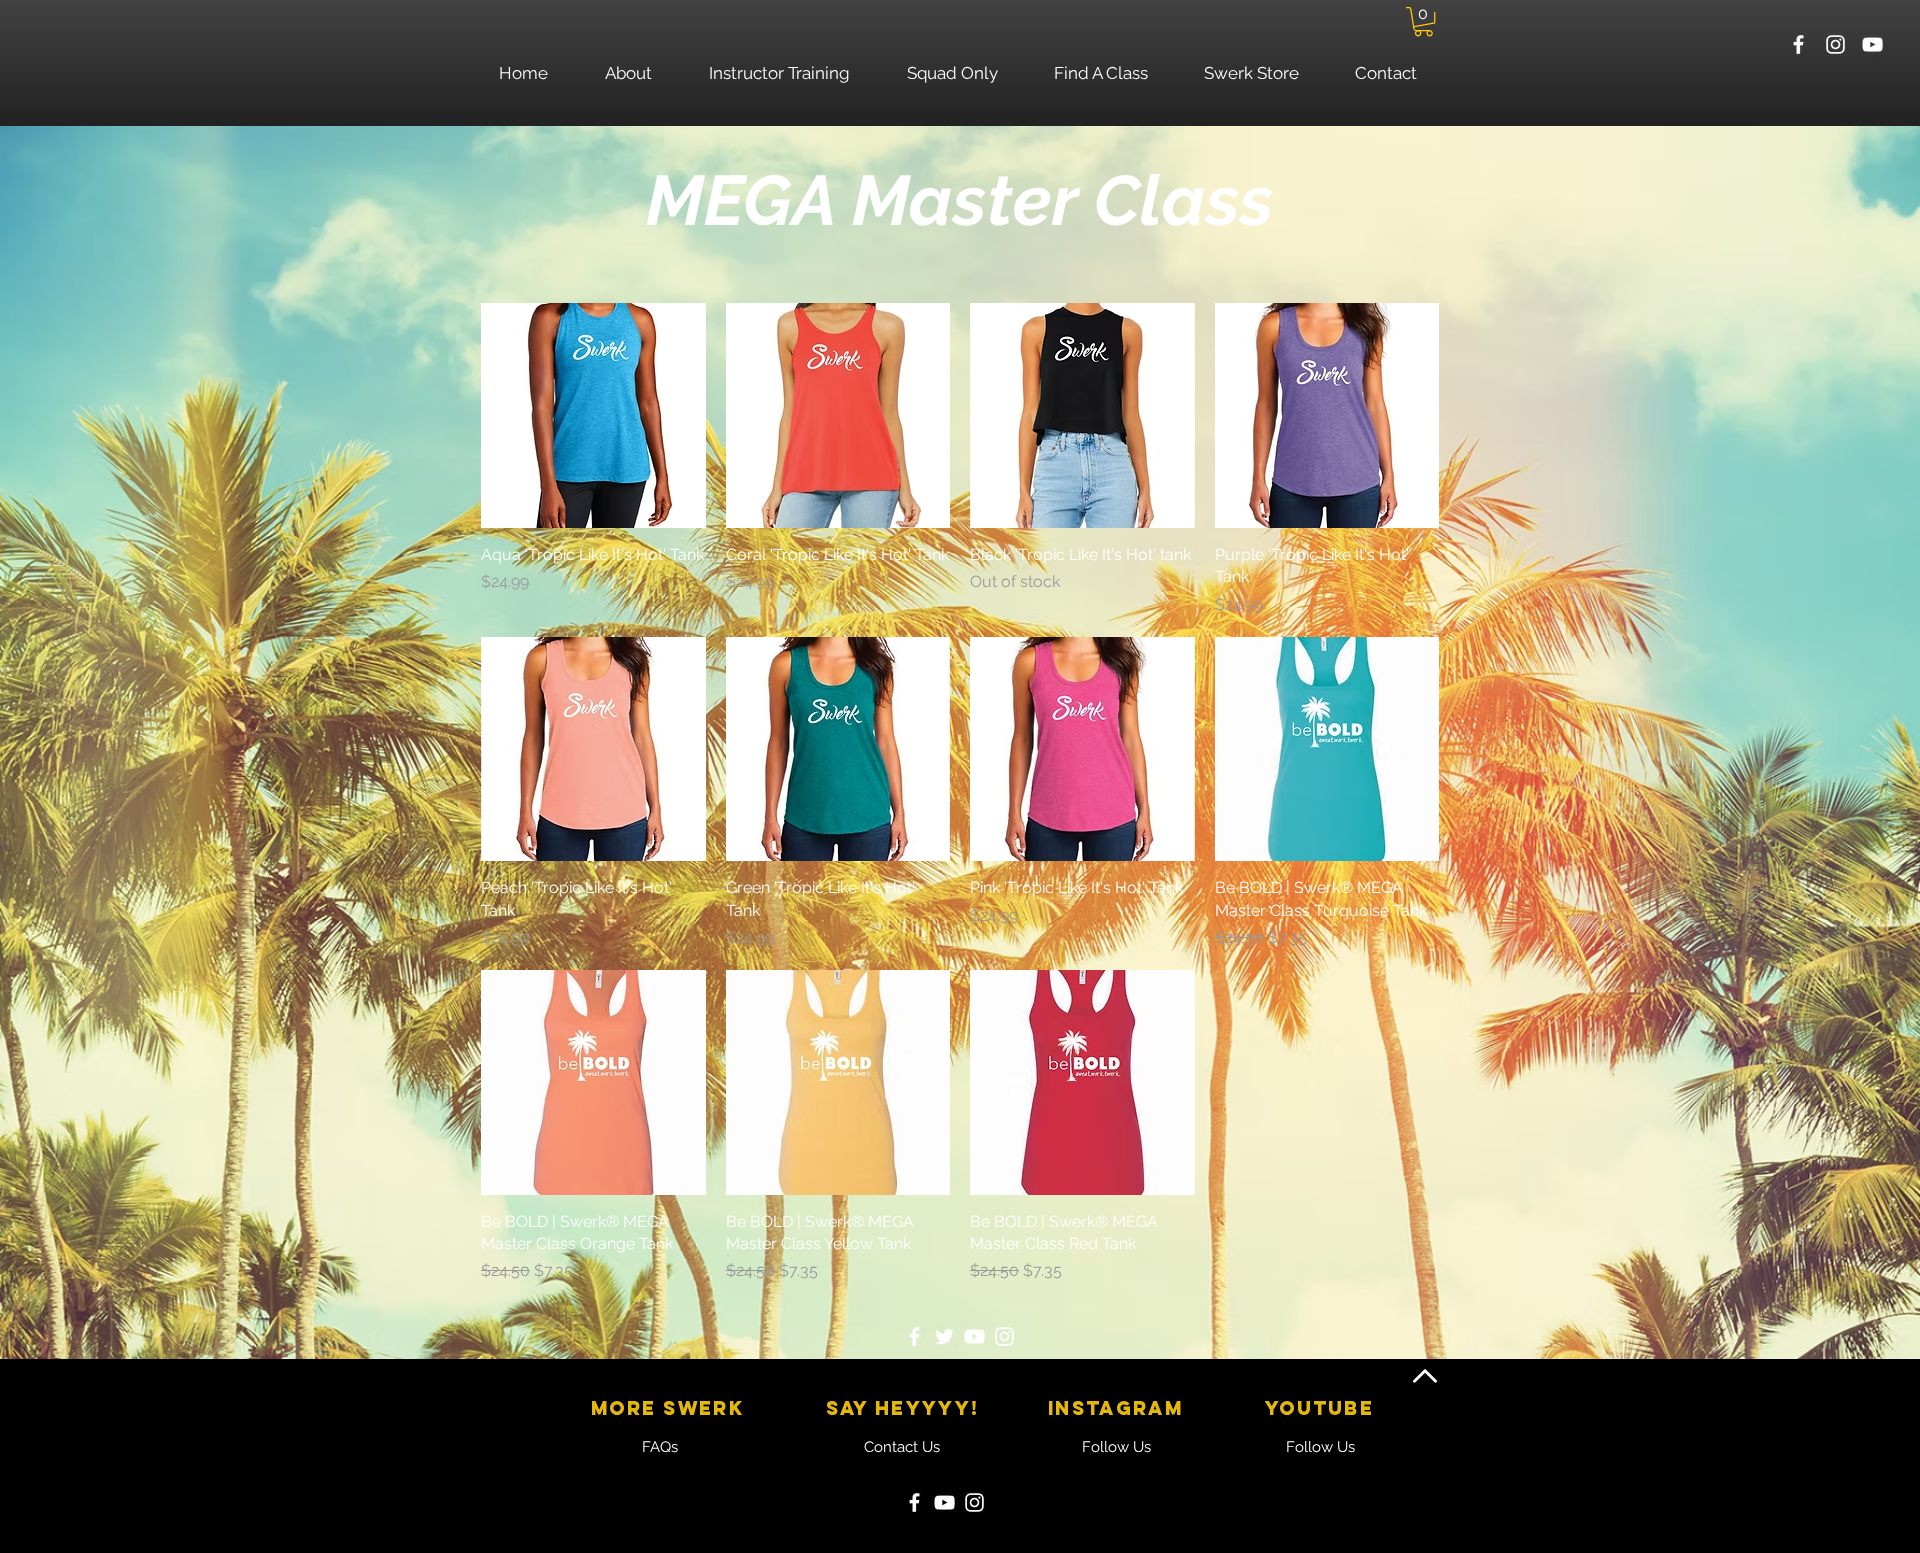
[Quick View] (593, 415)
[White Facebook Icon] (1798, 44)
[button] (1423, 21)
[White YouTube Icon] (1872, 44)
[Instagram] (1004, 1336)
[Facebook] (914, 1336)
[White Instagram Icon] (1835, 44)
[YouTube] (974, 1336)
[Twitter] (944, 1336)
